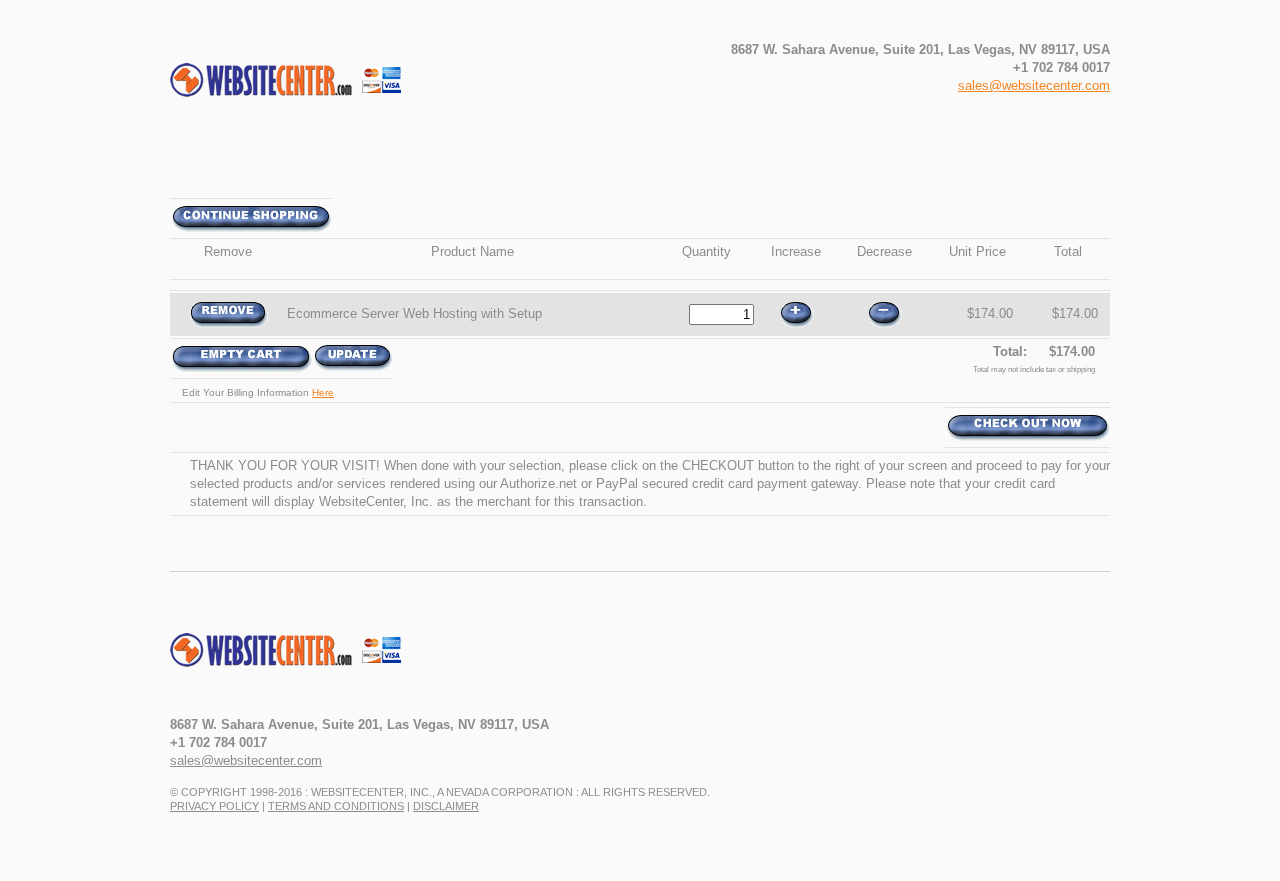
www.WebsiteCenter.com (309, 659)
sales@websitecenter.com (1034, 85)
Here (323, 392)
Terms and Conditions (336, 806)
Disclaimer (446, 806)
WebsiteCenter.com (309, 89)
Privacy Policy (214, 806)
